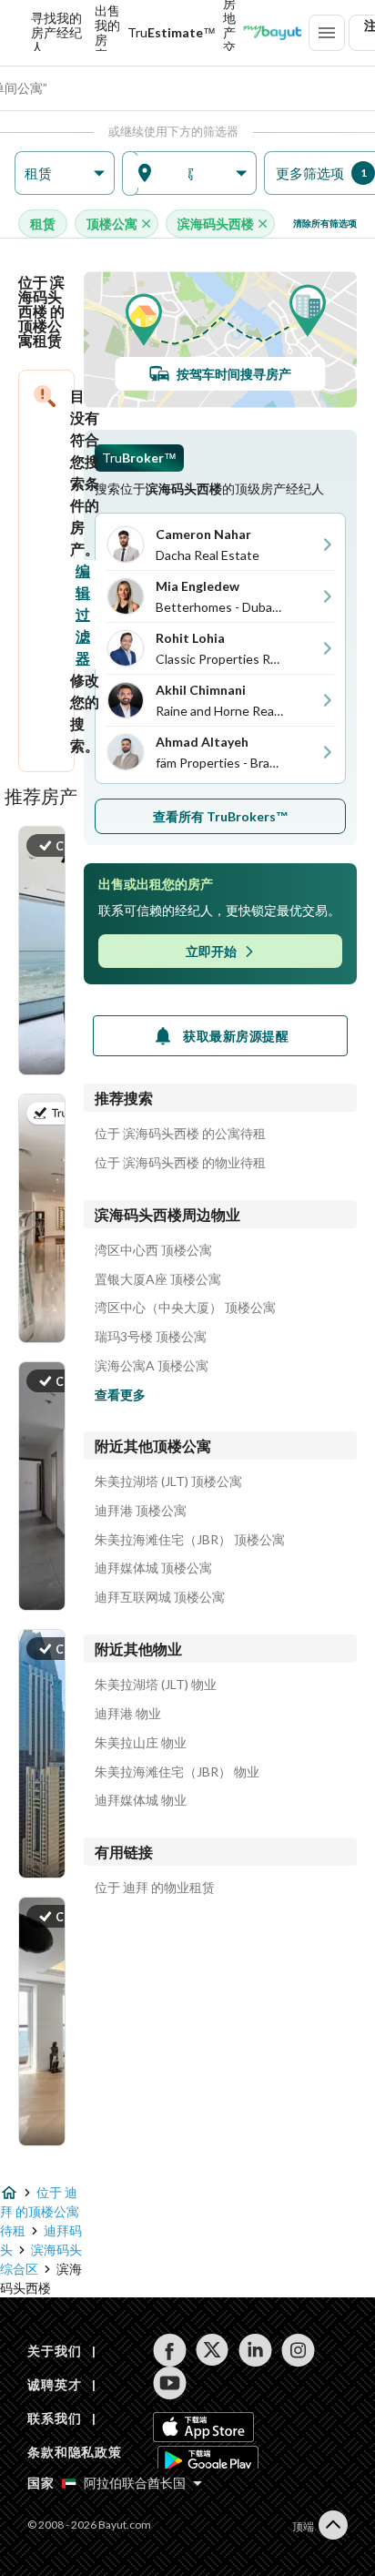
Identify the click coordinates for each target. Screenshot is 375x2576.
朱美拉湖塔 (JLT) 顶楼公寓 (168, 1481)
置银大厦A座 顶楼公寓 (158, 1279)
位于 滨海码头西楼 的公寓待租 (180, 1134)
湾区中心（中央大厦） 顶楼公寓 (185, 1308)
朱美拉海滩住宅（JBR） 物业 (177, 1772)
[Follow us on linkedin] (255, 2350)
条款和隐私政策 (75, 2452)
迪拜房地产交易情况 (229, 33)
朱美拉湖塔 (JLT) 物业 (156, 1685)
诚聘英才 (54, 2384)
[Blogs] (272, 33)
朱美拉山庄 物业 (141, 1743)
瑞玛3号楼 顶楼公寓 (151, 1337)
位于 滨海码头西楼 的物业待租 (180, 1163)
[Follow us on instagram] (298, 2350)
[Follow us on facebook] (170, 2350)
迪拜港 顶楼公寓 (141, 1511)
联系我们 (54, 2418)
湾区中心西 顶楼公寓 (153, 1250)
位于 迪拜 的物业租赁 (155, 1888)
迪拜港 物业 (128, 1714)
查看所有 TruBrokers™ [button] (221, 816)
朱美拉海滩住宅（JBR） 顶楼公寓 (190, 1540)
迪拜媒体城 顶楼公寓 (153, 1568)
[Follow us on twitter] (213, 2350)
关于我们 (54, 2351)
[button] (65, 173)
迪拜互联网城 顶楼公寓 (160, 1597)
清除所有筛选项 (325, 223)
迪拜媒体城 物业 (141, 1800)
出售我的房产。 (107, 33)
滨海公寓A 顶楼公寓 (152, 1366)
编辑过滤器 (83, 614)
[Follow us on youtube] (170, 2383)
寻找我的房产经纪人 (56, 33)
